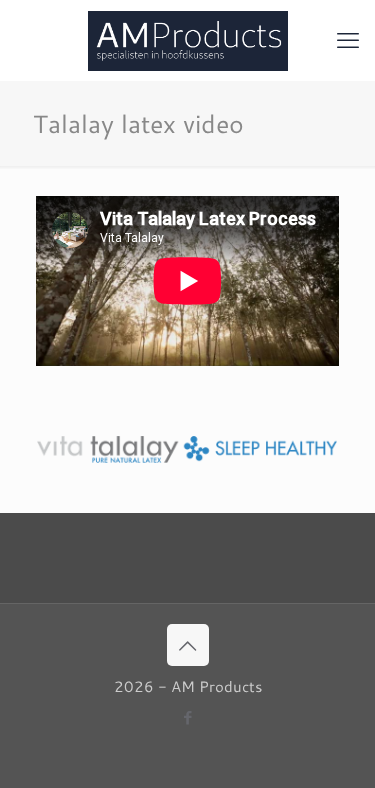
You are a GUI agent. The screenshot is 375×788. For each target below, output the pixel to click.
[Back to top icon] (188, 645)
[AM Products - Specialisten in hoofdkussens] (187, 40)
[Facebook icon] (187, 717)
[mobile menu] (348, 40)
